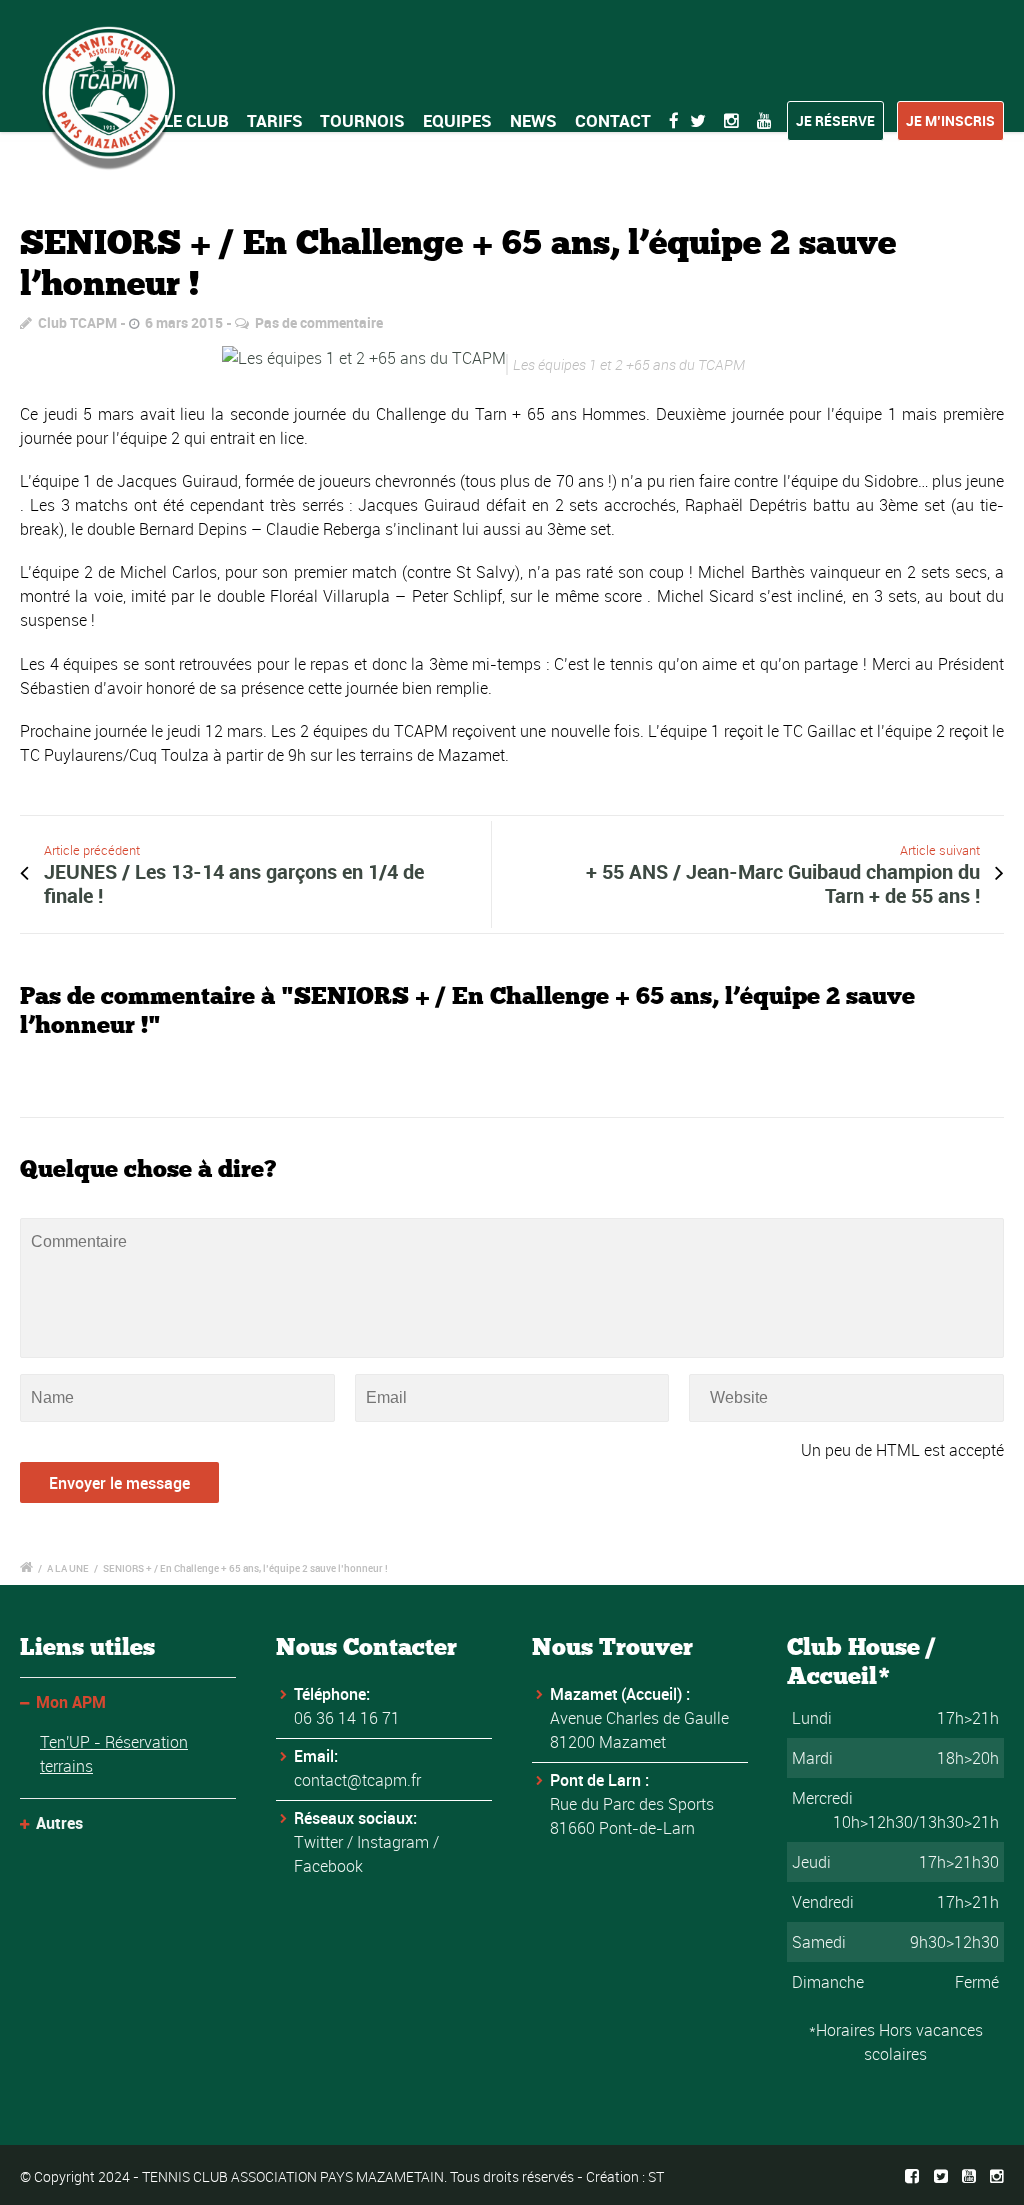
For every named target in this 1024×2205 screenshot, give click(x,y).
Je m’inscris (950, 120)
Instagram (393, 1842)
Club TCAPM (77, 322)
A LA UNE (68, 1568)
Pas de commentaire (319, 322)
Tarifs (275, 120)
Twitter (318, 1842)
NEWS (533, 120)
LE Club (196, 120)
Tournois (362, 120)
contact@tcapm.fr (357, 1780)
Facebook (328, 1866)
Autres (59, 1823)
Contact (613, 120)
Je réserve (835, 120)
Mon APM (71, 1702)
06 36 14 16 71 (347, 1718)
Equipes (457, 120)
